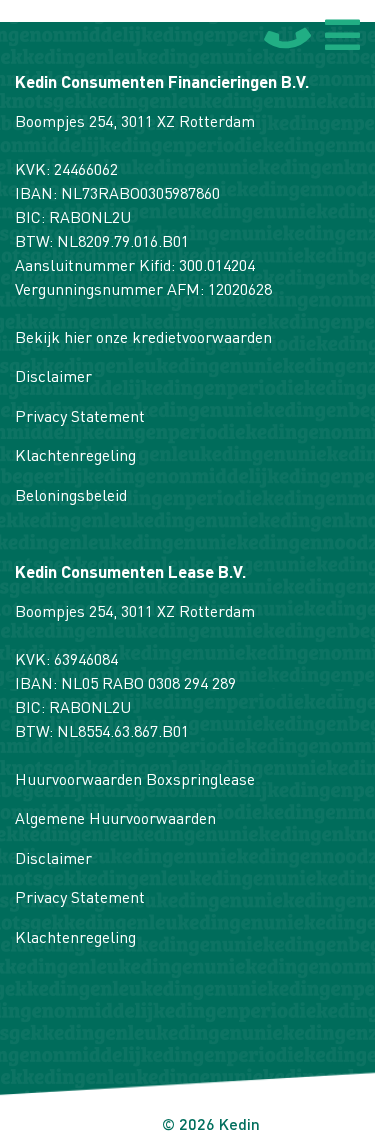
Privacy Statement (80, 418)
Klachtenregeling (75, 457)
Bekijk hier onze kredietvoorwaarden (143, 339)
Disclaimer (53, 378)
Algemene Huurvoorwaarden (115, 820)
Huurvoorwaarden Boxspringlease (135, 781)
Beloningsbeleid (71, 497)
